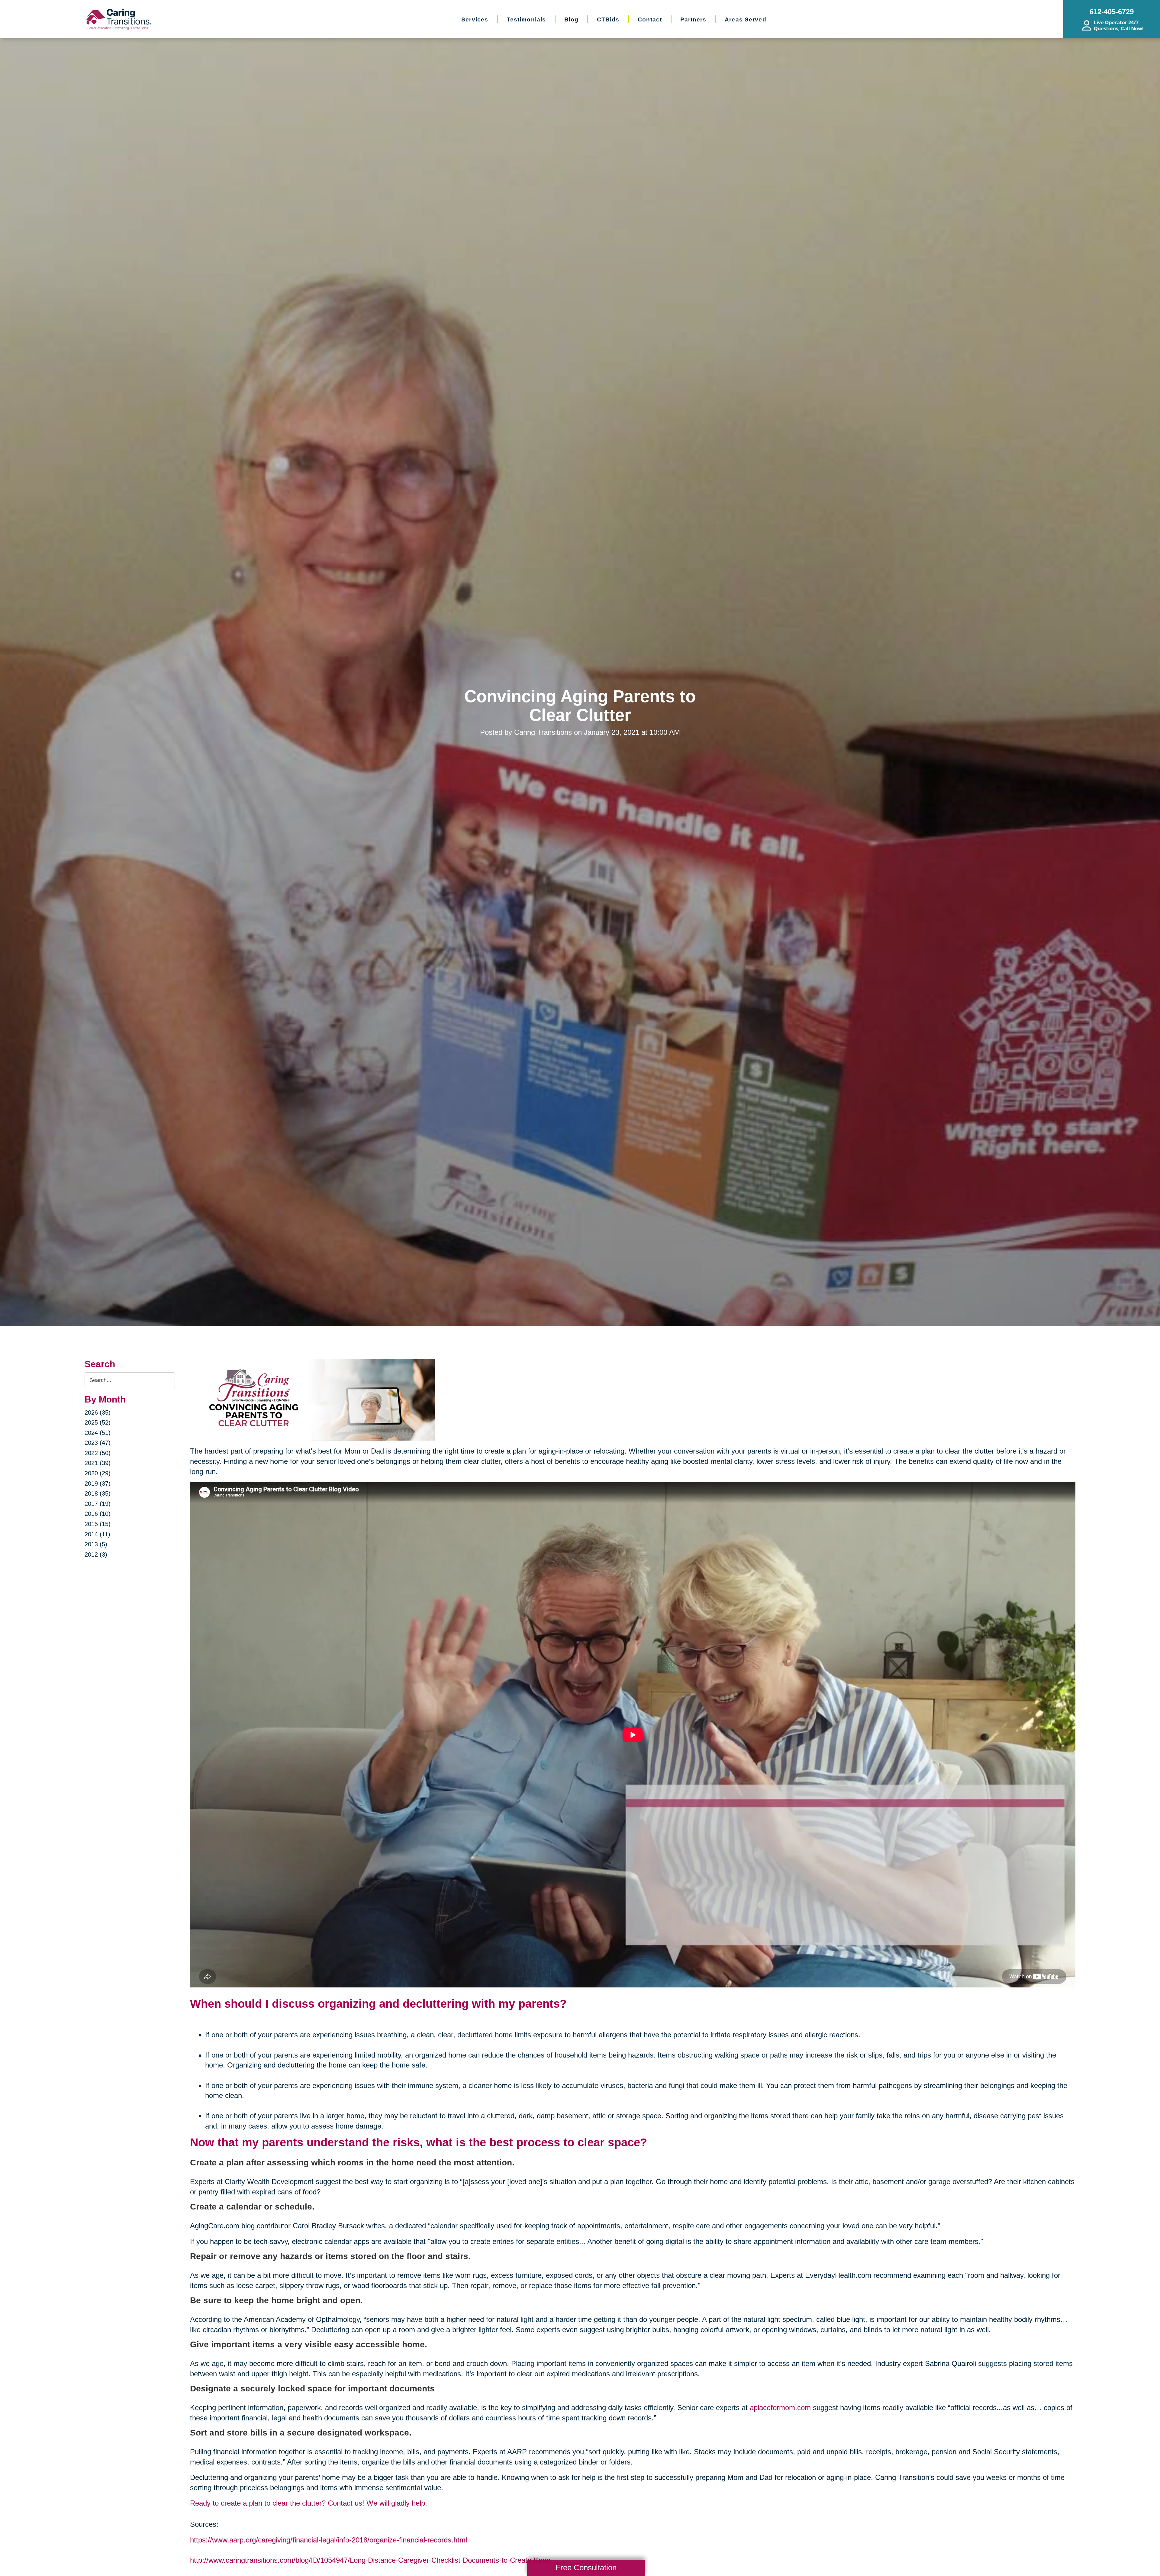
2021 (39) (98, 1463)
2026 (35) (98, 1412)
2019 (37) (98, 1483)
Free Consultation (586, 2568)
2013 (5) (96, 1544)
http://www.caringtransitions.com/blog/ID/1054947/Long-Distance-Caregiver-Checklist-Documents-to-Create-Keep (370, 2560)
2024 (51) (98, 1433)
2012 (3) (96, 1554)
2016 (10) (98, 1514)
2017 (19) (98, 1504)
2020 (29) (98, 1473)
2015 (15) (98, 1524)
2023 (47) (98, 1443)
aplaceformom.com (780, 2408)
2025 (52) (98, 1422)
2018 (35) (98, 1493)
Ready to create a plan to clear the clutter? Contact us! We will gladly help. (309, 2503)
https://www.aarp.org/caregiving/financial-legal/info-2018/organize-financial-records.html (329, 2540)
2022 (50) (98, 1453)
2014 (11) (97, 1534)
